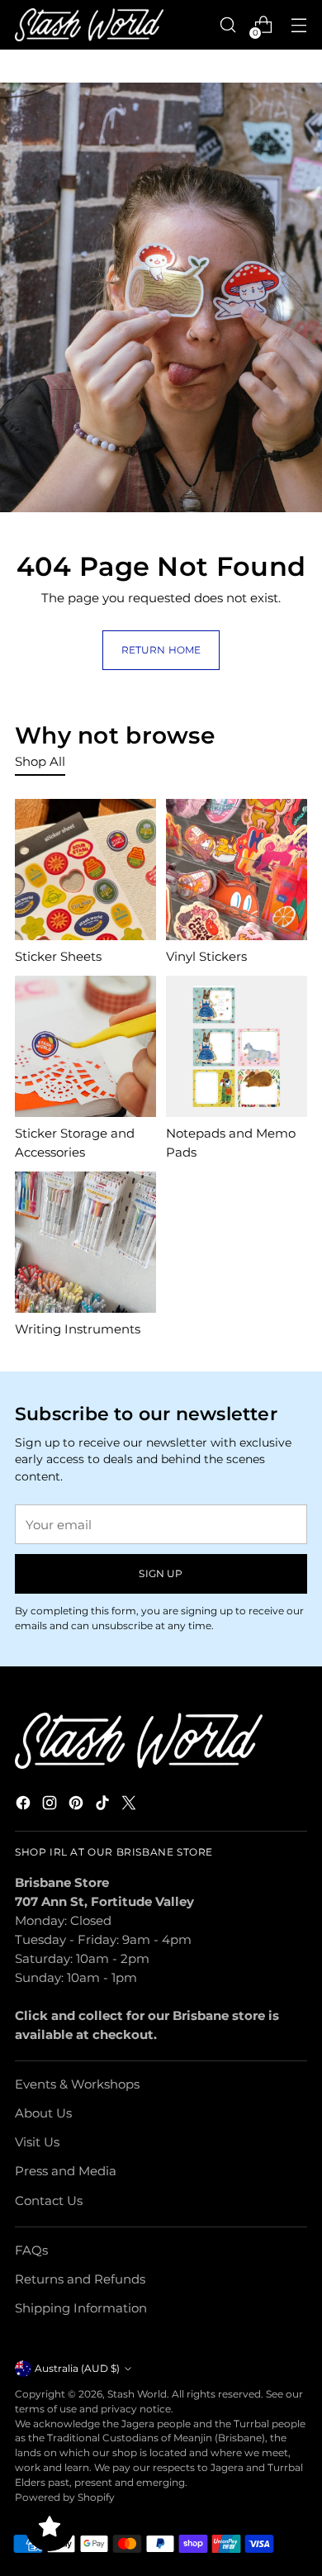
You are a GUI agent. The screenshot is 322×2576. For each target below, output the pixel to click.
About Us (43, 2113)
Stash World (137, 2394)
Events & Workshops (77, 2084)
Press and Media (66, 2171)
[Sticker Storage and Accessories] (85, 1046)
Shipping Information (81, 2308)
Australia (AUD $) (77, 2368)
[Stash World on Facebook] (25, 1805)
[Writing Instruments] (85, 1242)
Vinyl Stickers (206, 956)
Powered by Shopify (65, 2497)
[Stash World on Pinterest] (78, 1805)
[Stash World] (89, 25)
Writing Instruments (78, 1329)
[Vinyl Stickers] (237, 870)
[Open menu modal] (298, 25)
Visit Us (37, 2142)
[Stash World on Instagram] (51, 1805)
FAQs (31, 2250)
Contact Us (49, 2201)
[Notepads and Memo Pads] (237, 1046)
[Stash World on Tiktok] (104, 1805)
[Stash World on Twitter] (130, 1805)
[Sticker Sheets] (85, 870)
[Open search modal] (227, 25)
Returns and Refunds (80, 2279)
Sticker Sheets (58, 956)
